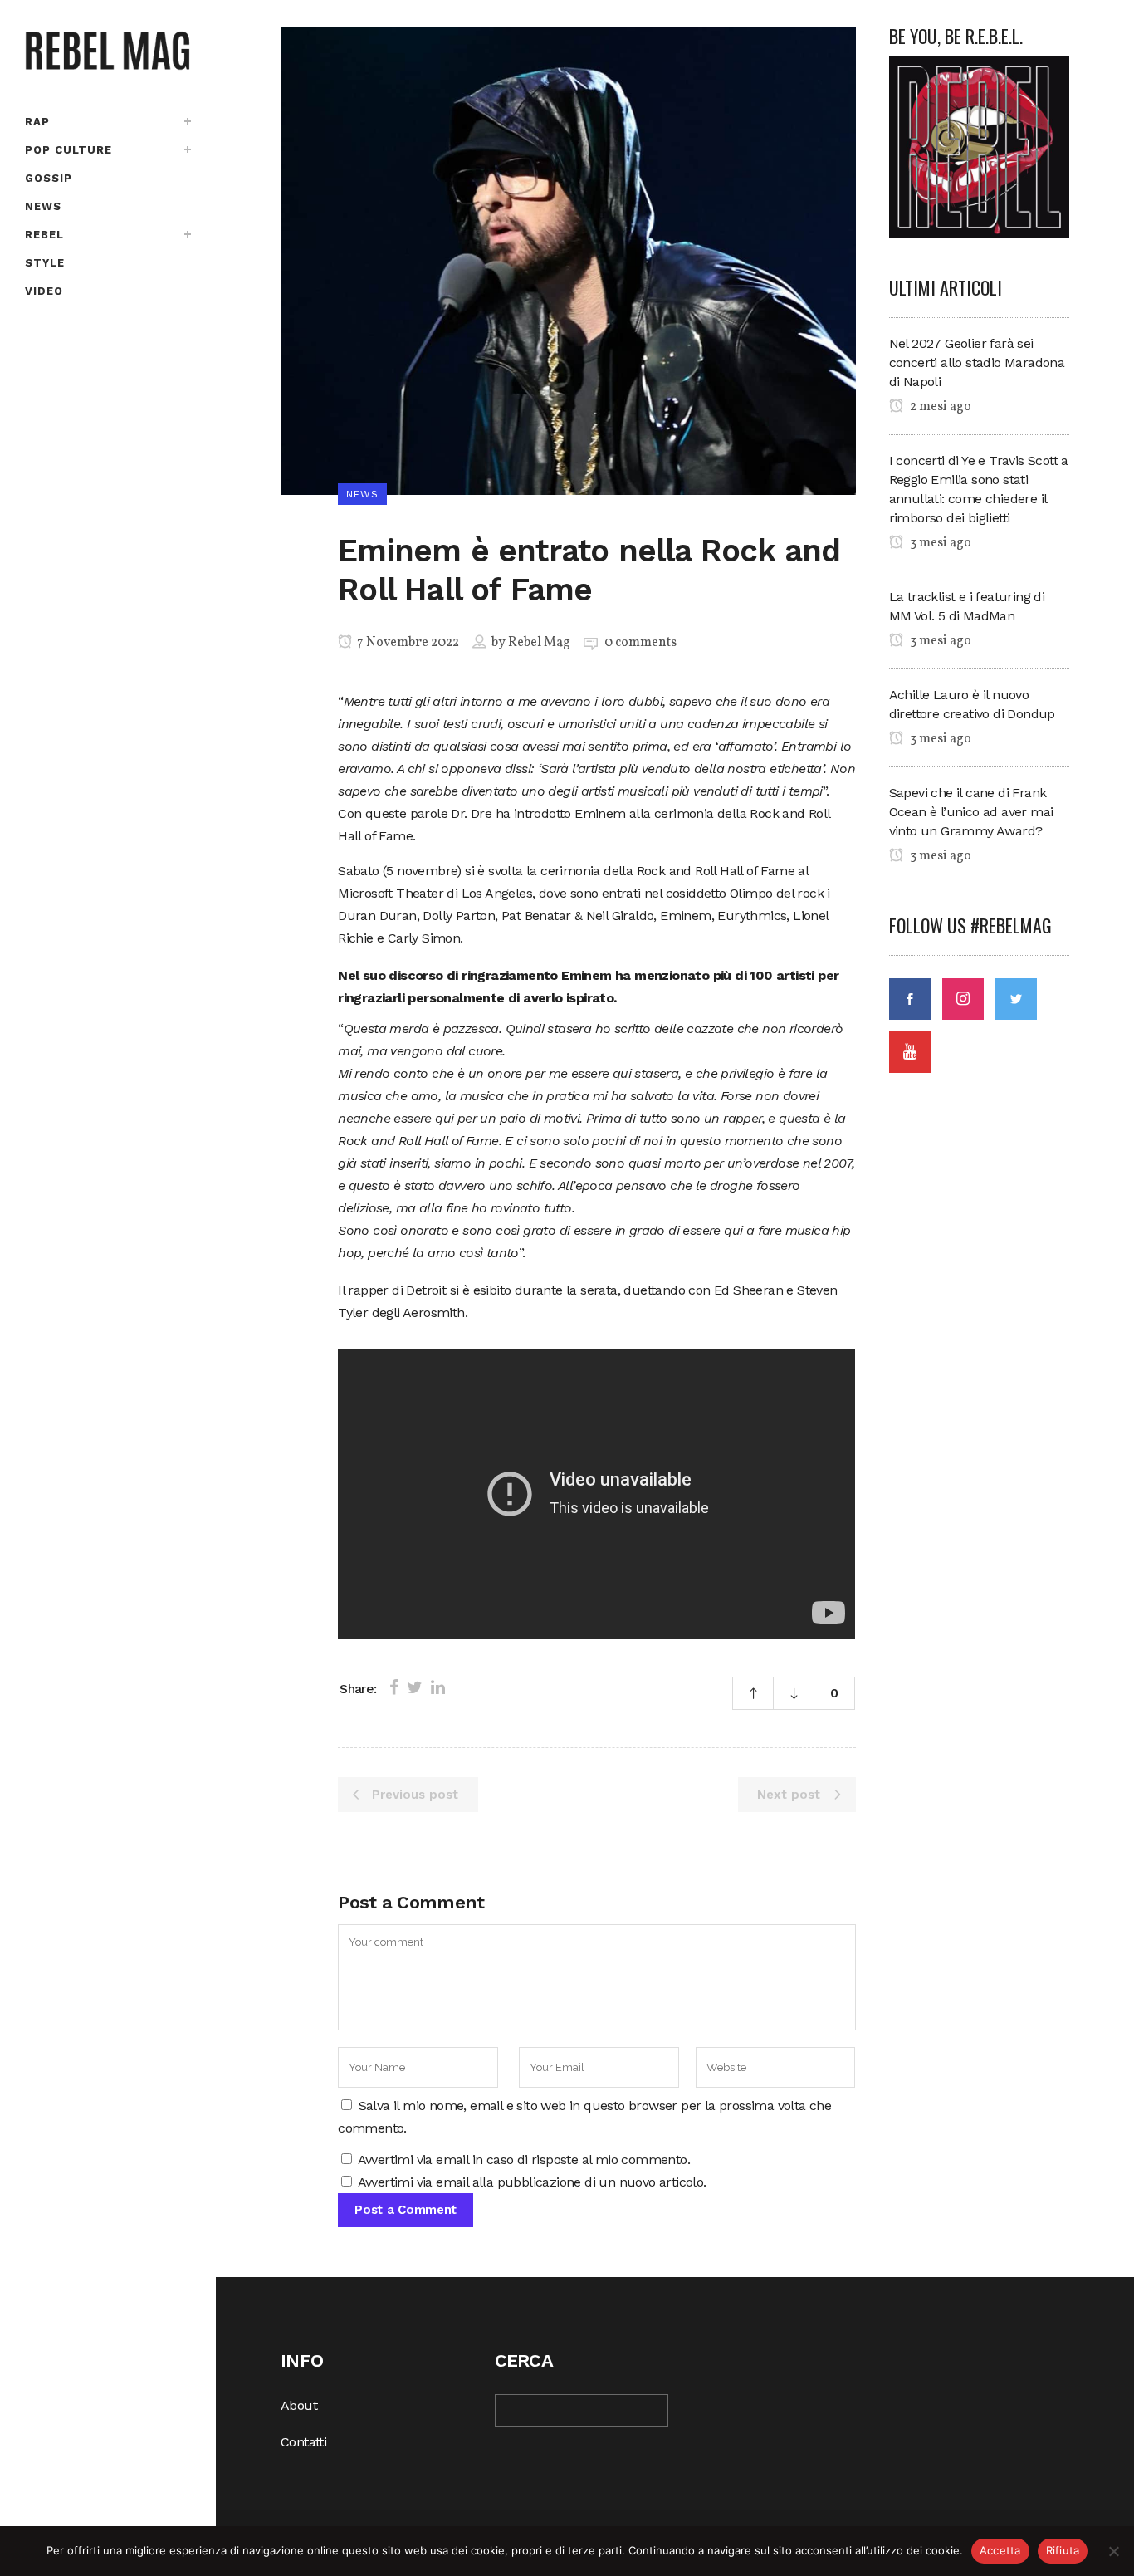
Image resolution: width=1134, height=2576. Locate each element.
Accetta (1000, 2550)
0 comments (640, 643)
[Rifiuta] (1113, 2551)
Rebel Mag (539, 643)
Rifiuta (1063, 2550)
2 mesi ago (939, 407)
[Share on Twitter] (415, 1687)
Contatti (303, 2442)
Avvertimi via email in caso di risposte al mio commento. (524, 2160)
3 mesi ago (939, 543)
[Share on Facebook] (394, 1687)
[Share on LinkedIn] (438, 1687)
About (299, 2405)
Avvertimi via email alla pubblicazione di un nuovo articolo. (532, 2182)
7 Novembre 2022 (407, 643)
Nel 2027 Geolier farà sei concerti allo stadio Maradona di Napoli (977, 362)
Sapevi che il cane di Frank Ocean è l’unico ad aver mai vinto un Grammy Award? (971, 812)
